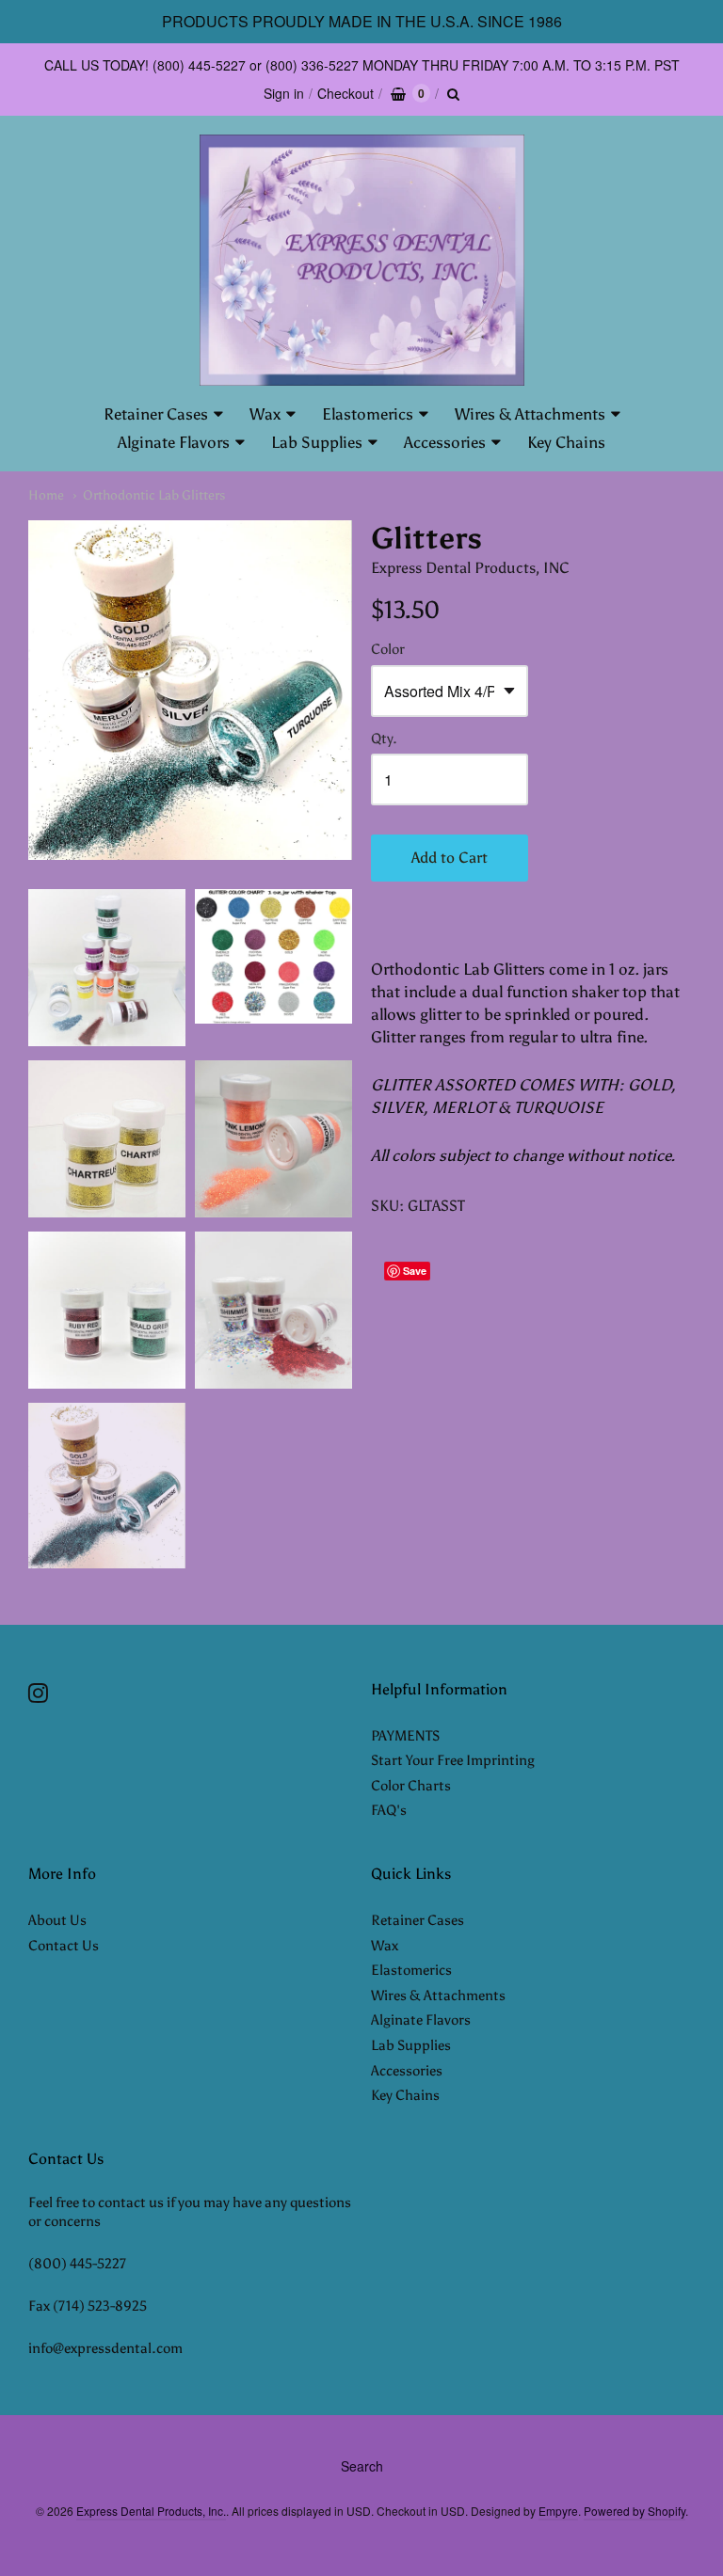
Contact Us (64, 1946)
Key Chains (566, 442)
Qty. (384, 739)
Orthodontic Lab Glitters (154, 495)
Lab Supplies (317, 442)
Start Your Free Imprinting (453, 1760)
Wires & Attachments (530, 414)
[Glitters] (190, 690)
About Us (57, 1920)
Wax (265, 414)
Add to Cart (450, 858)
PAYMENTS (405, 1736)
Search (362, 2466)
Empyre (558, 2511)
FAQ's (389, 1810)
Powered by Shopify (635, 2511)
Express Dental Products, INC (470, 568)
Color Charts (411, 1786)
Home (46, 495)
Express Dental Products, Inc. (151, 2511)
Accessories (445, 442)
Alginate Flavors (174, 442)
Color (388, 650)
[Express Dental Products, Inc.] (362, 260)
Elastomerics (368, 414)
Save (415, 1271)
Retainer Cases (156, 414)
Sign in (284, 93)
